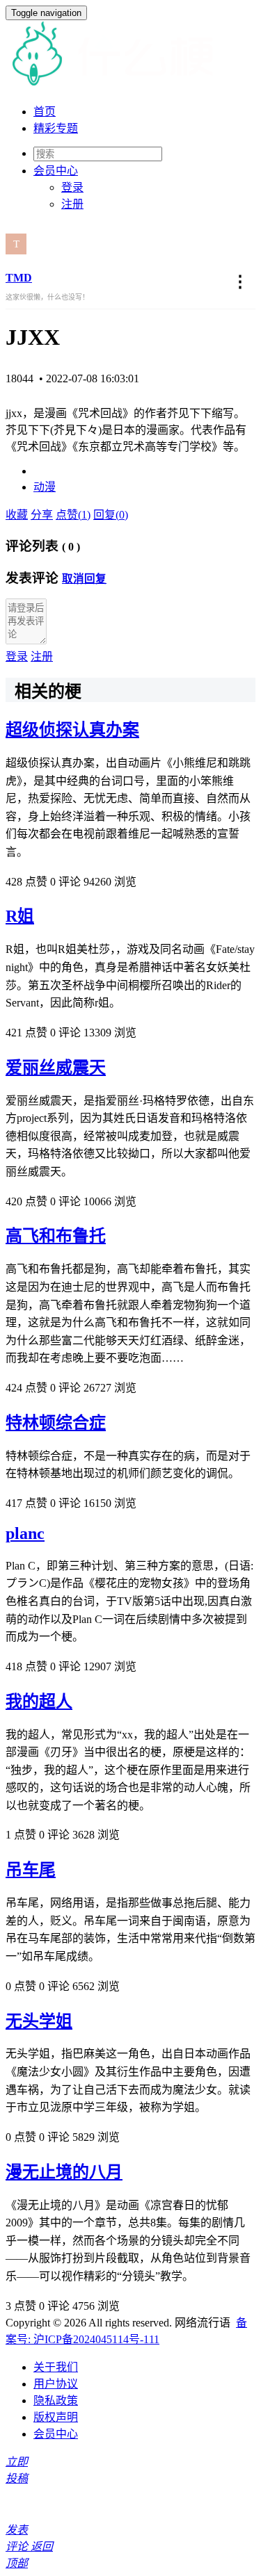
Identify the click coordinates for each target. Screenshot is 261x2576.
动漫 (45, 487)
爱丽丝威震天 (56, 1068)
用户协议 (56, 2384)
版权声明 (56, 2417)
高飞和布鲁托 (56, 1236)
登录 (72, 187)
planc (25, 1533)
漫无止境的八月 (64, 2172)
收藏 (17, 515)
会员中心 (56, 2434)
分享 (42, 515)
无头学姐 (39, 2021)
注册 (72, 204)
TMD (19, 278)
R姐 (20, 916)
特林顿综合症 (56, 1423)
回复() (111, 515)
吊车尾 (31, 1870)
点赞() (73, 515)
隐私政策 (56, 2400)
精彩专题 (56, 128)
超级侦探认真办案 (72, 730)
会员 (56, 171)
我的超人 (39, 1702)
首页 (45, 112)
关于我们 (56, 2367)
